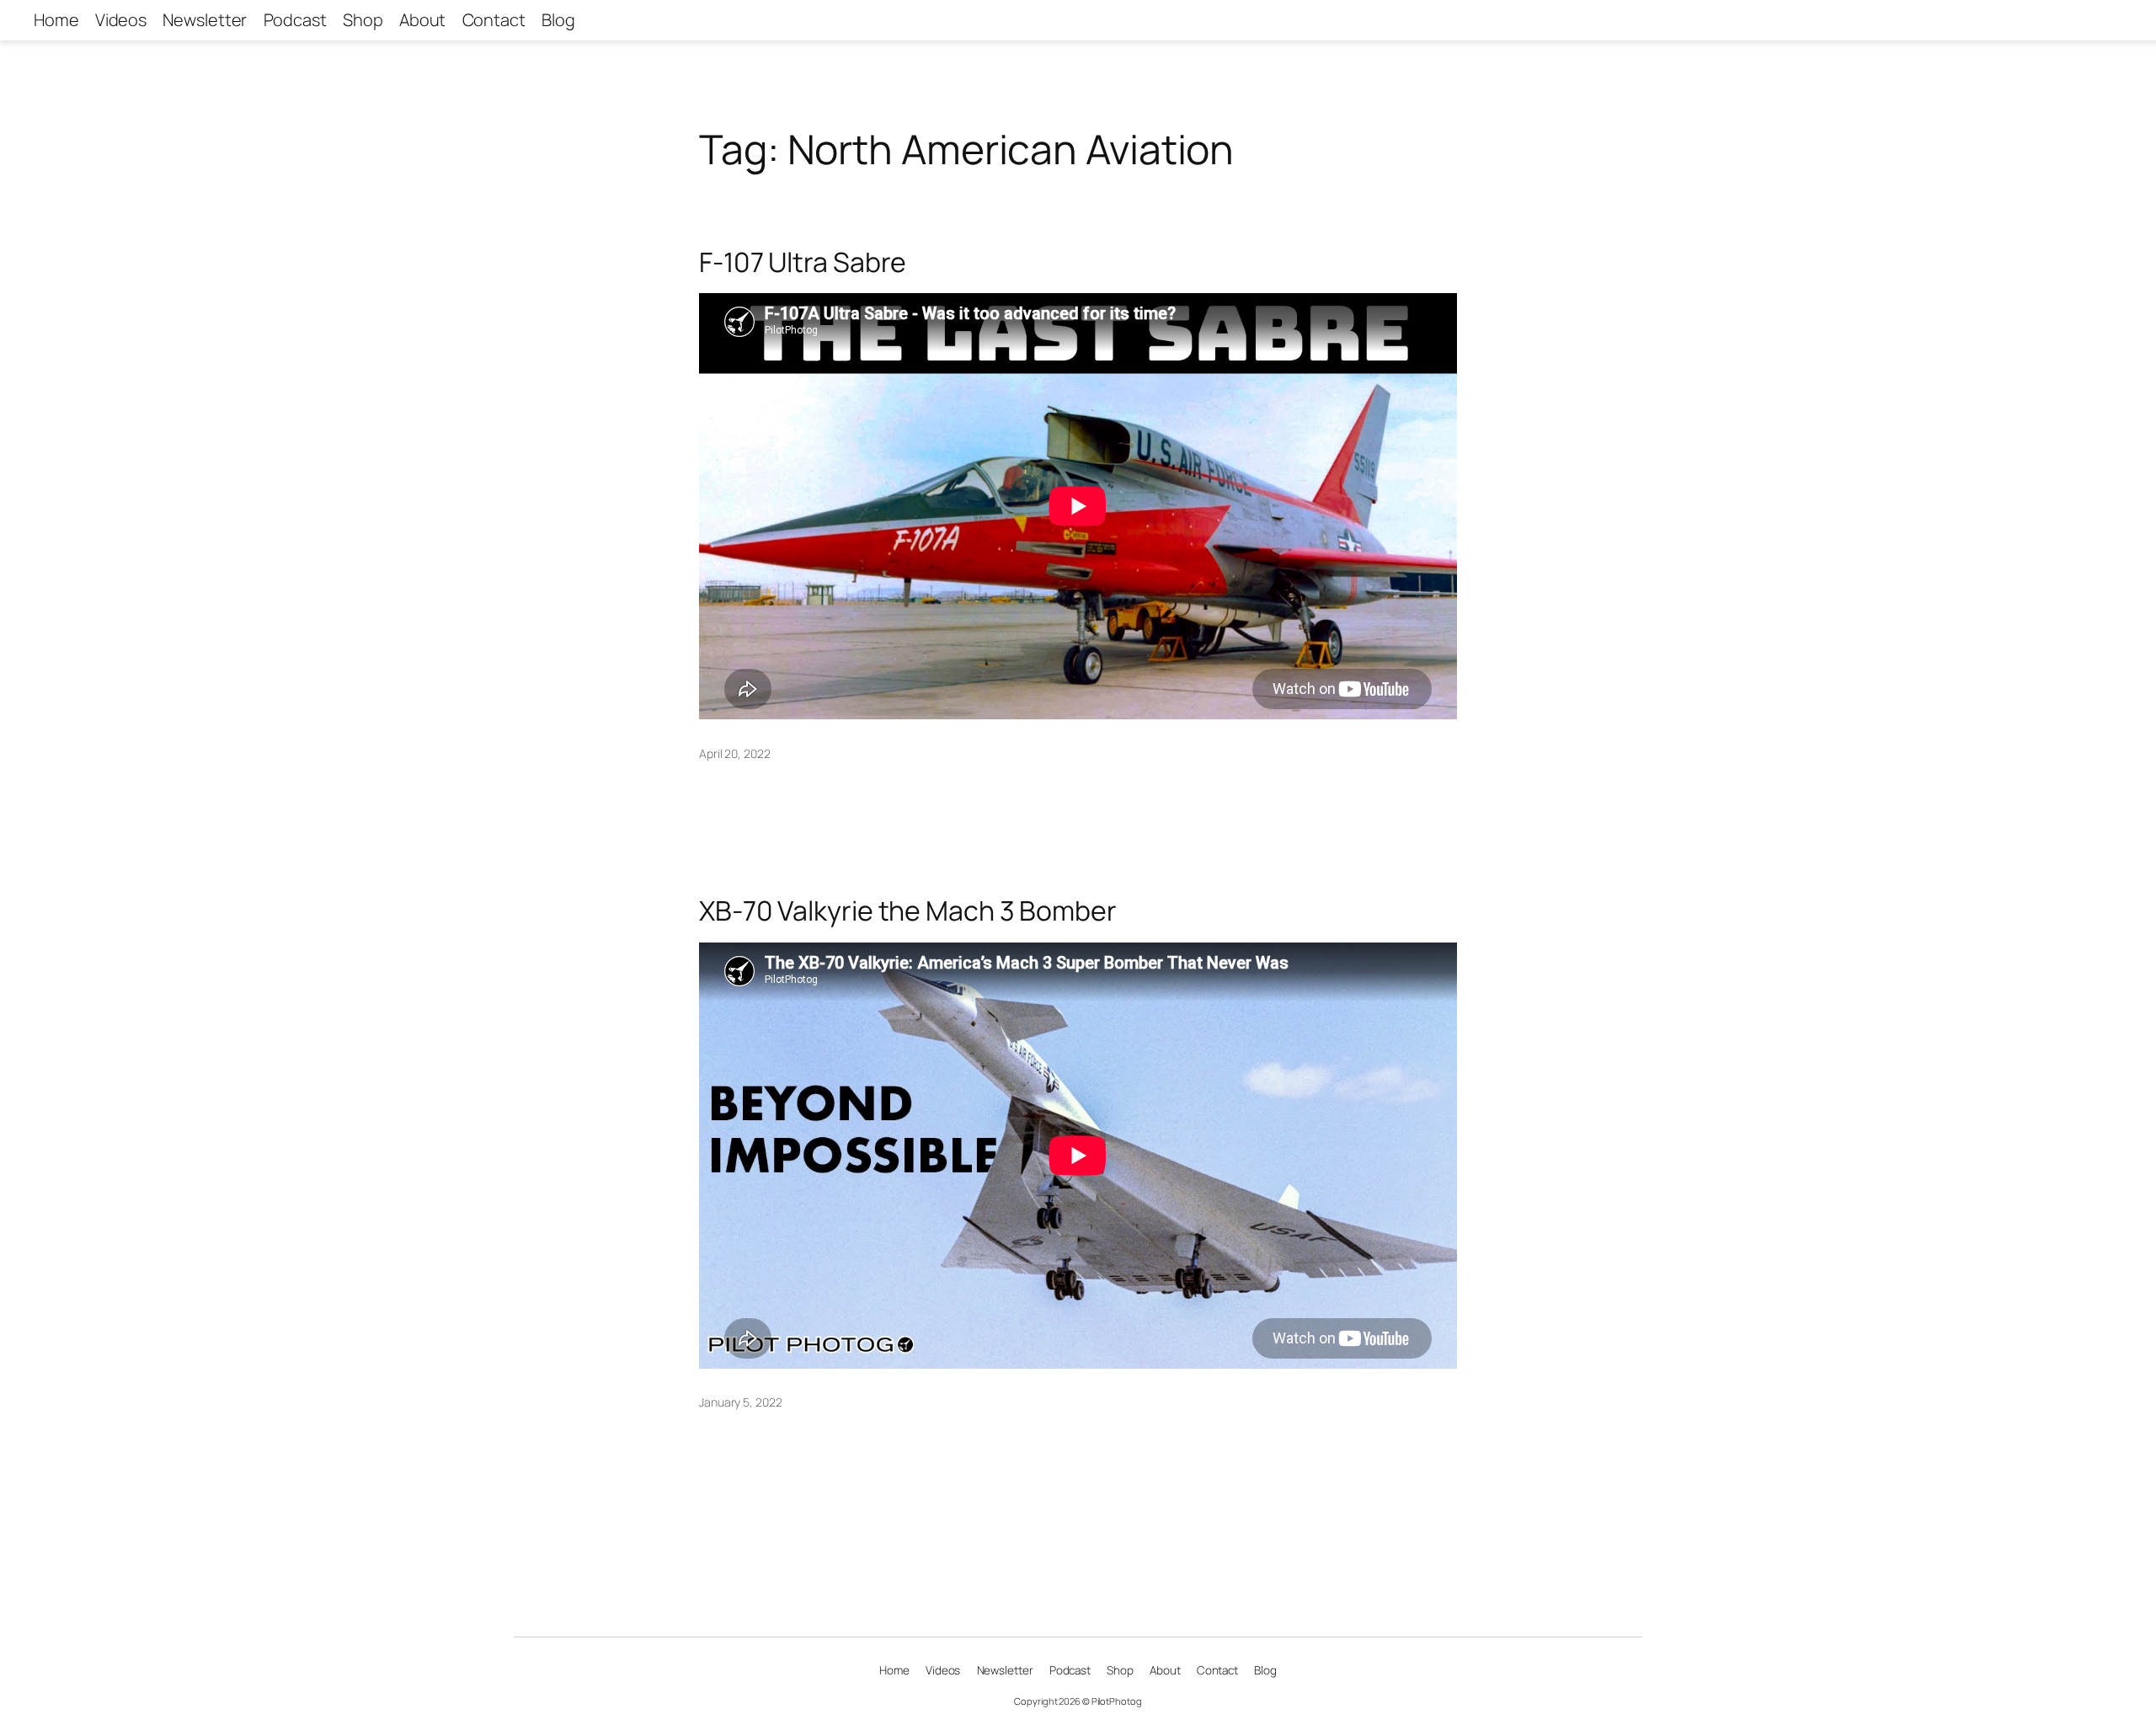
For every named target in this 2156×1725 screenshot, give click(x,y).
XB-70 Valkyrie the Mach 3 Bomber (908, 911)
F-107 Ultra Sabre (803, 262)
